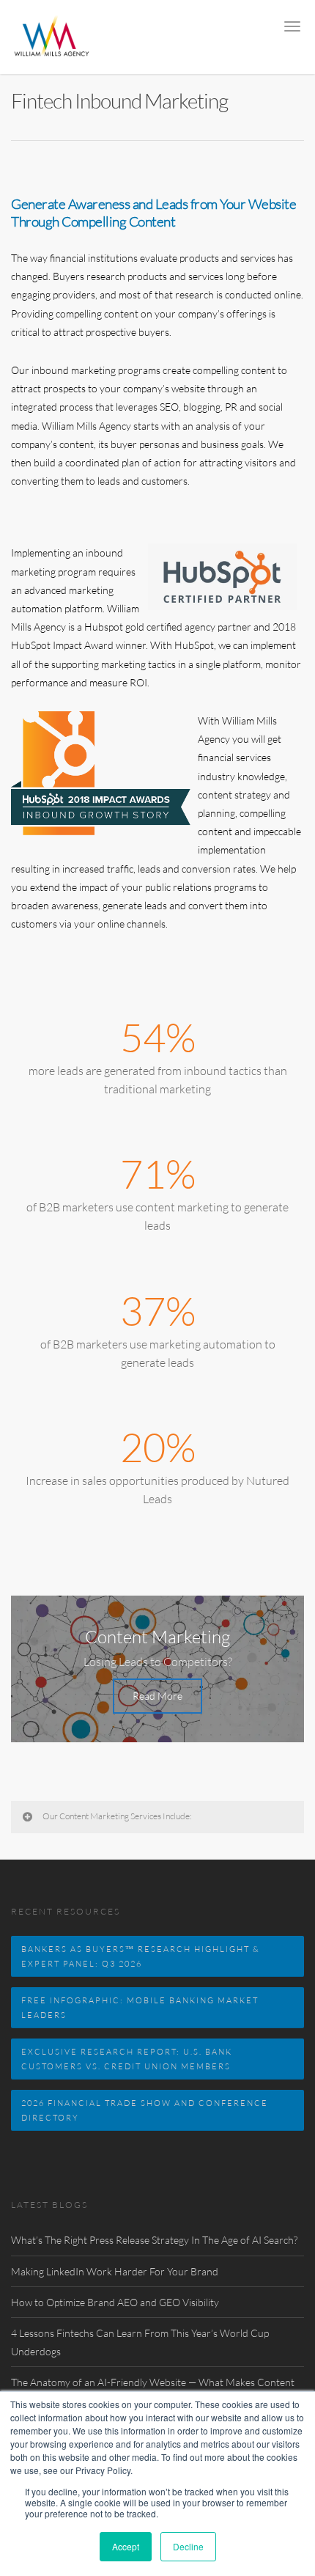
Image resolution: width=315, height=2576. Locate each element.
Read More (157, 1696)
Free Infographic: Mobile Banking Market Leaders (140, 2007)
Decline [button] (188, 2546)
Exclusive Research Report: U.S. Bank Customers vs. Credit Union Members (127, 2059)
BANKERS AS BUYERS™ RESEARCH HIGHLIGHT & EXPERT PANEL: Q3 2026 (141, 1956)
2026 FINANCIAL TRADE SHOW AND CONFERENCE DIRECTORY (145, 2110)
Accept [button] (126, 2546)
